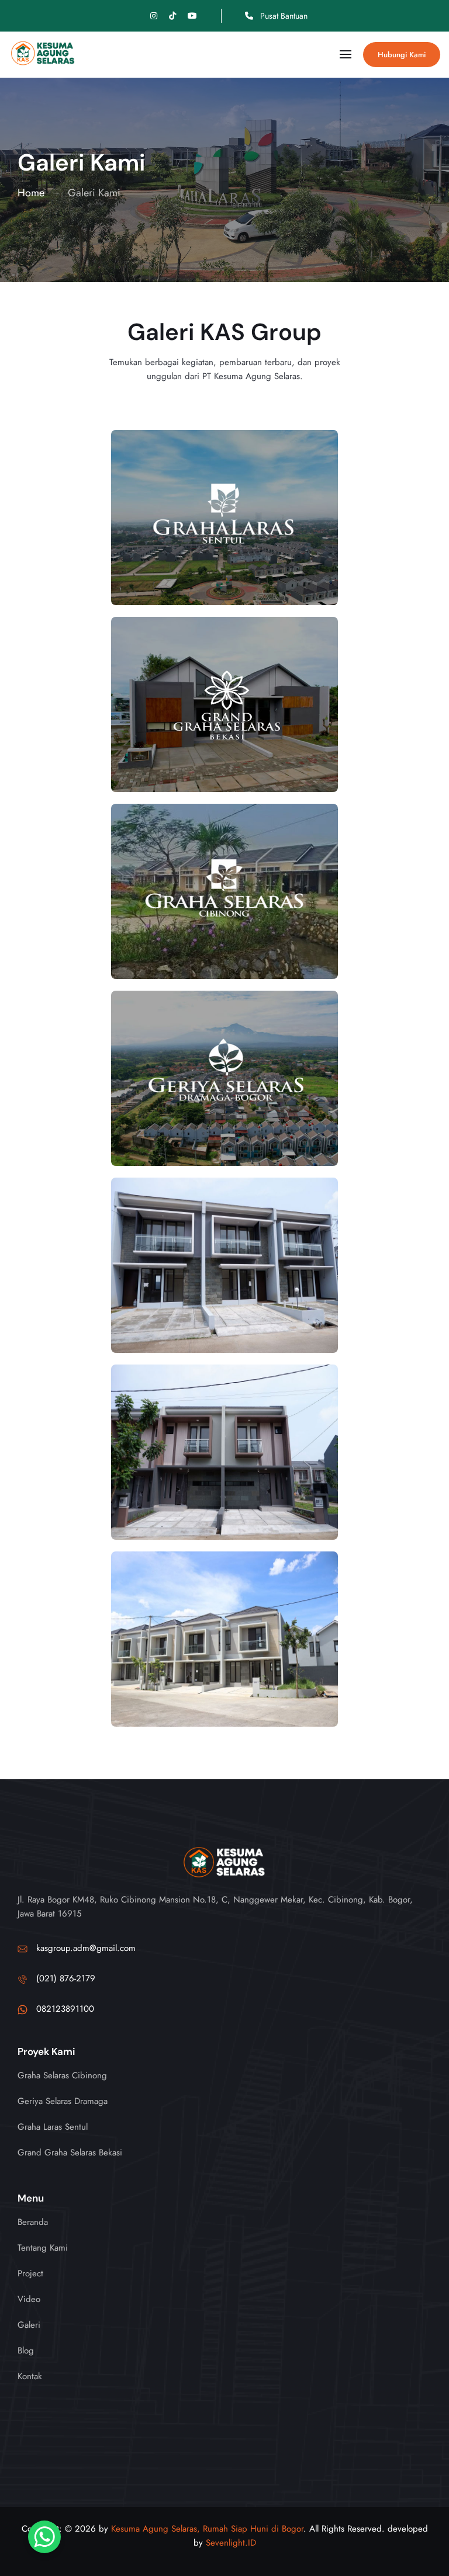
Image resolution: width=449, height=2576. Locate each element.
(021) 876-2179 (66, 1979)
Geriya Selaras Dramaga (63, 2101)
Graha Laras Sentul (53, 2127)
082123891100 (65, 2009)
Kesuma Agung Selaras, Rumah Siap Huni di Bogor (207, 2529)
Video (29, 2299)
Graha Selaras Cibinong (62, 2075)
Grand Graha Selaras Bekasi (70, 2153)
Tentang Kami (43, 2248)
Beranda (33, 2222)
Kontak (30, 2376)
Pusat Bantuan (283, 16)
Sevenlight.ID (231, 2543)
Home (31, 193)
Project (30, 2273)
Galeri (29, 2325)
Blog (26, 2351)
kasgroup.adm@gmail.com (86, 1948)
